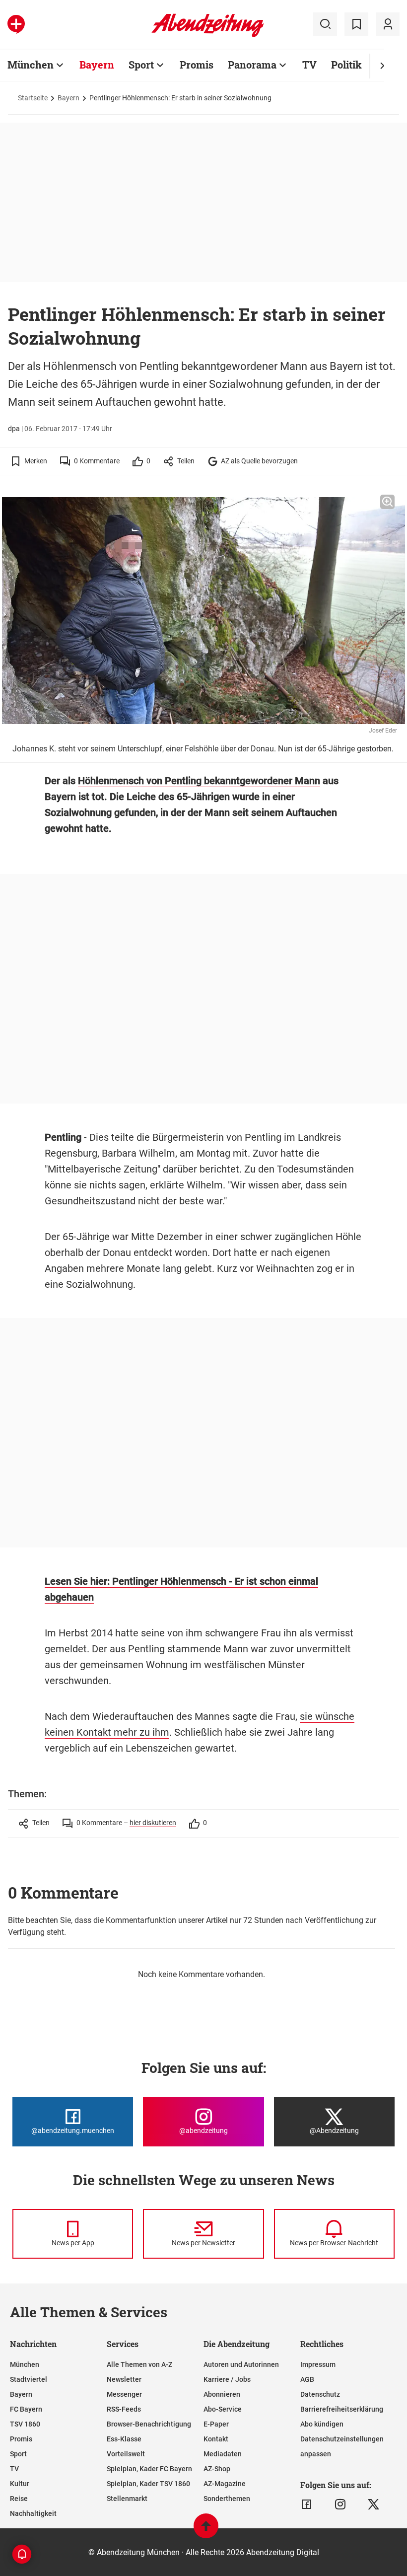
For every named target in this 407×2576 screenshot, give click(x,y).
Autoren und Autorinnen (241, 2364)
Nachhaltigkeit (33, 2513)
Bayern (97, 65)
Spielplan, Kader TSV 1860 (148, 2484)
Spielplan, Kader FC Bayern (149, 2469)
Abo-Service (223, 2409)
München (31, 65)
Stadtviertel (29, 2379)
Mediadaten (223, 2454)
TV (309, 65)
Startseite (33, 98)
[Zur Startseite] (208, 35)
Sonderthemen (227, 2499)
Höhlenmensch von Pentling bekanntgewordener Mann (199, 781)
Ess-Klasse (124, 2439)
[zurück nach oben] (206, 2531)
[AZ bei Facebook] (306, 2504)
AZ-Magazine (225, 2484)
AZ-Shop (217, 2469)
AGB (307, 2379)
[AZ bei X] (373, 2504)
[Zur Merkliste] (356, 24)
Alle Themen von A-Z (139, 2364)
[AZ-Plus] (16, 24)
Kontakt (216, 2439)
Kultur (20, 2484)
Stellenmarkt (127, 2499)
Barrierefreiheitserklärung (342, 2409)
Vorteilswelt (126, 2454)
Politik (346, 65)
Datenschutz (320, 2394)
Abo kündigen (322, 2424)
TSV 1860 (25, 2424)
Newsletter (124, 2379)
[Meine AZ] (388, 24)
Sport (141, 65)
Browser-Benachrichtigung (149, 2424)
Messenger (124, 2394)
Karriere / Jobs (227, 2379)
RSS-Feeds (124, 2409)
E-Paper (216, 2424)
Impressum (318, 2364)
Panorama (252, 65)
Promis (197, 65)
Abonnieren (222, 2394)
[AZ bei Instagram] (340, 2504)
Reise (19, 2499)
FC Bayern (26, 2409)
